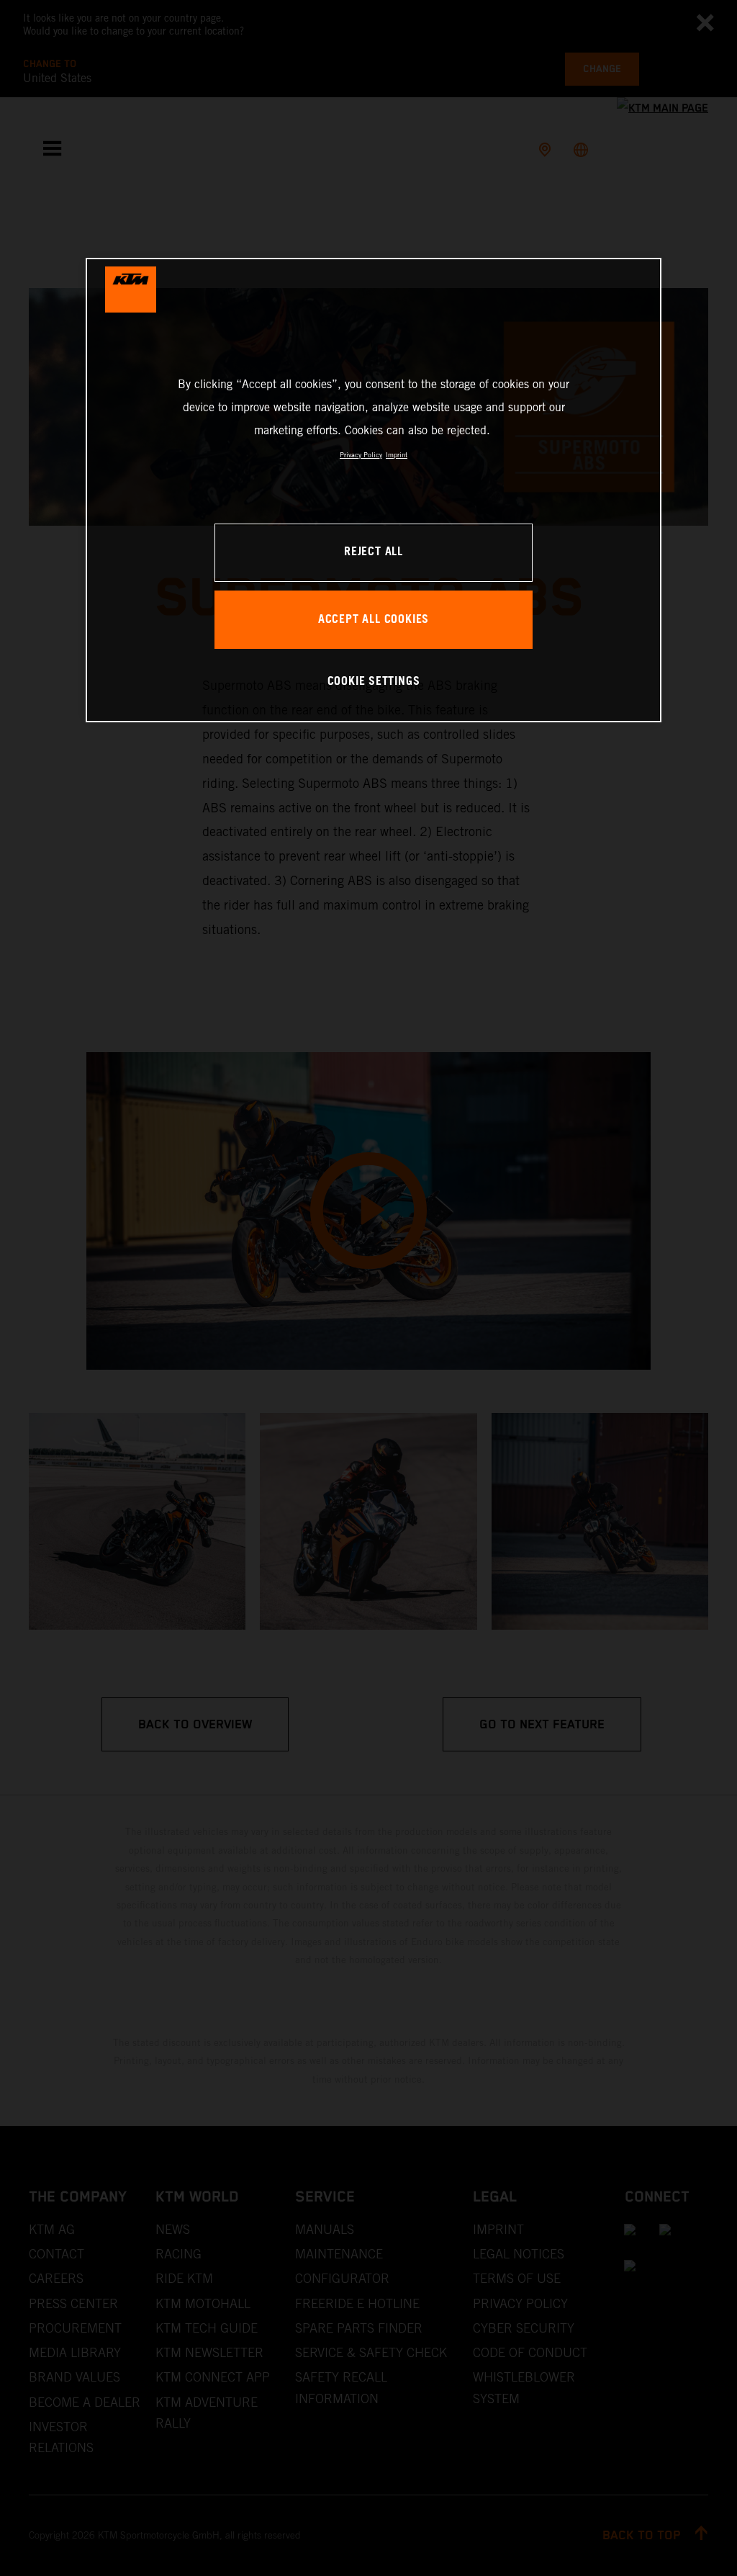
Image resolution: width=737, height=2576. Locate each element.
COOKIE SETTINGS (374, 682)
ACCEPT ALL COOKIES (374, 620)
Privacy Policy (361, 455)
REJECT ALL (374, 552)
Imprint (397, 455)
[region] (374, 490)
